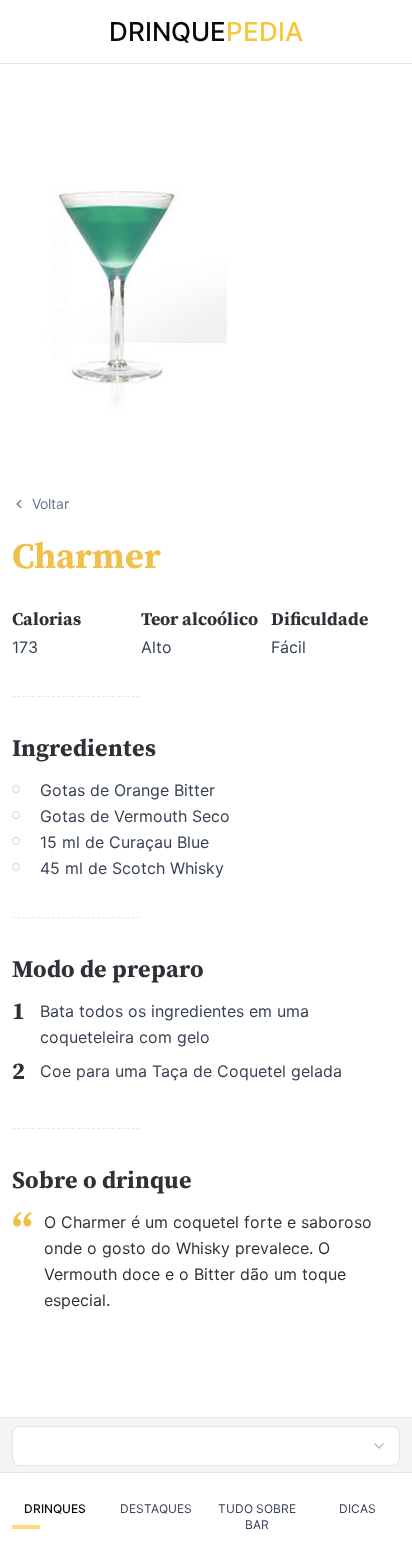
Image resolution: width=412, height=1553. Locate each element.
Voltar (50, 503)
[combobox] (206, 1446)
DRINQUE (206, 31)
